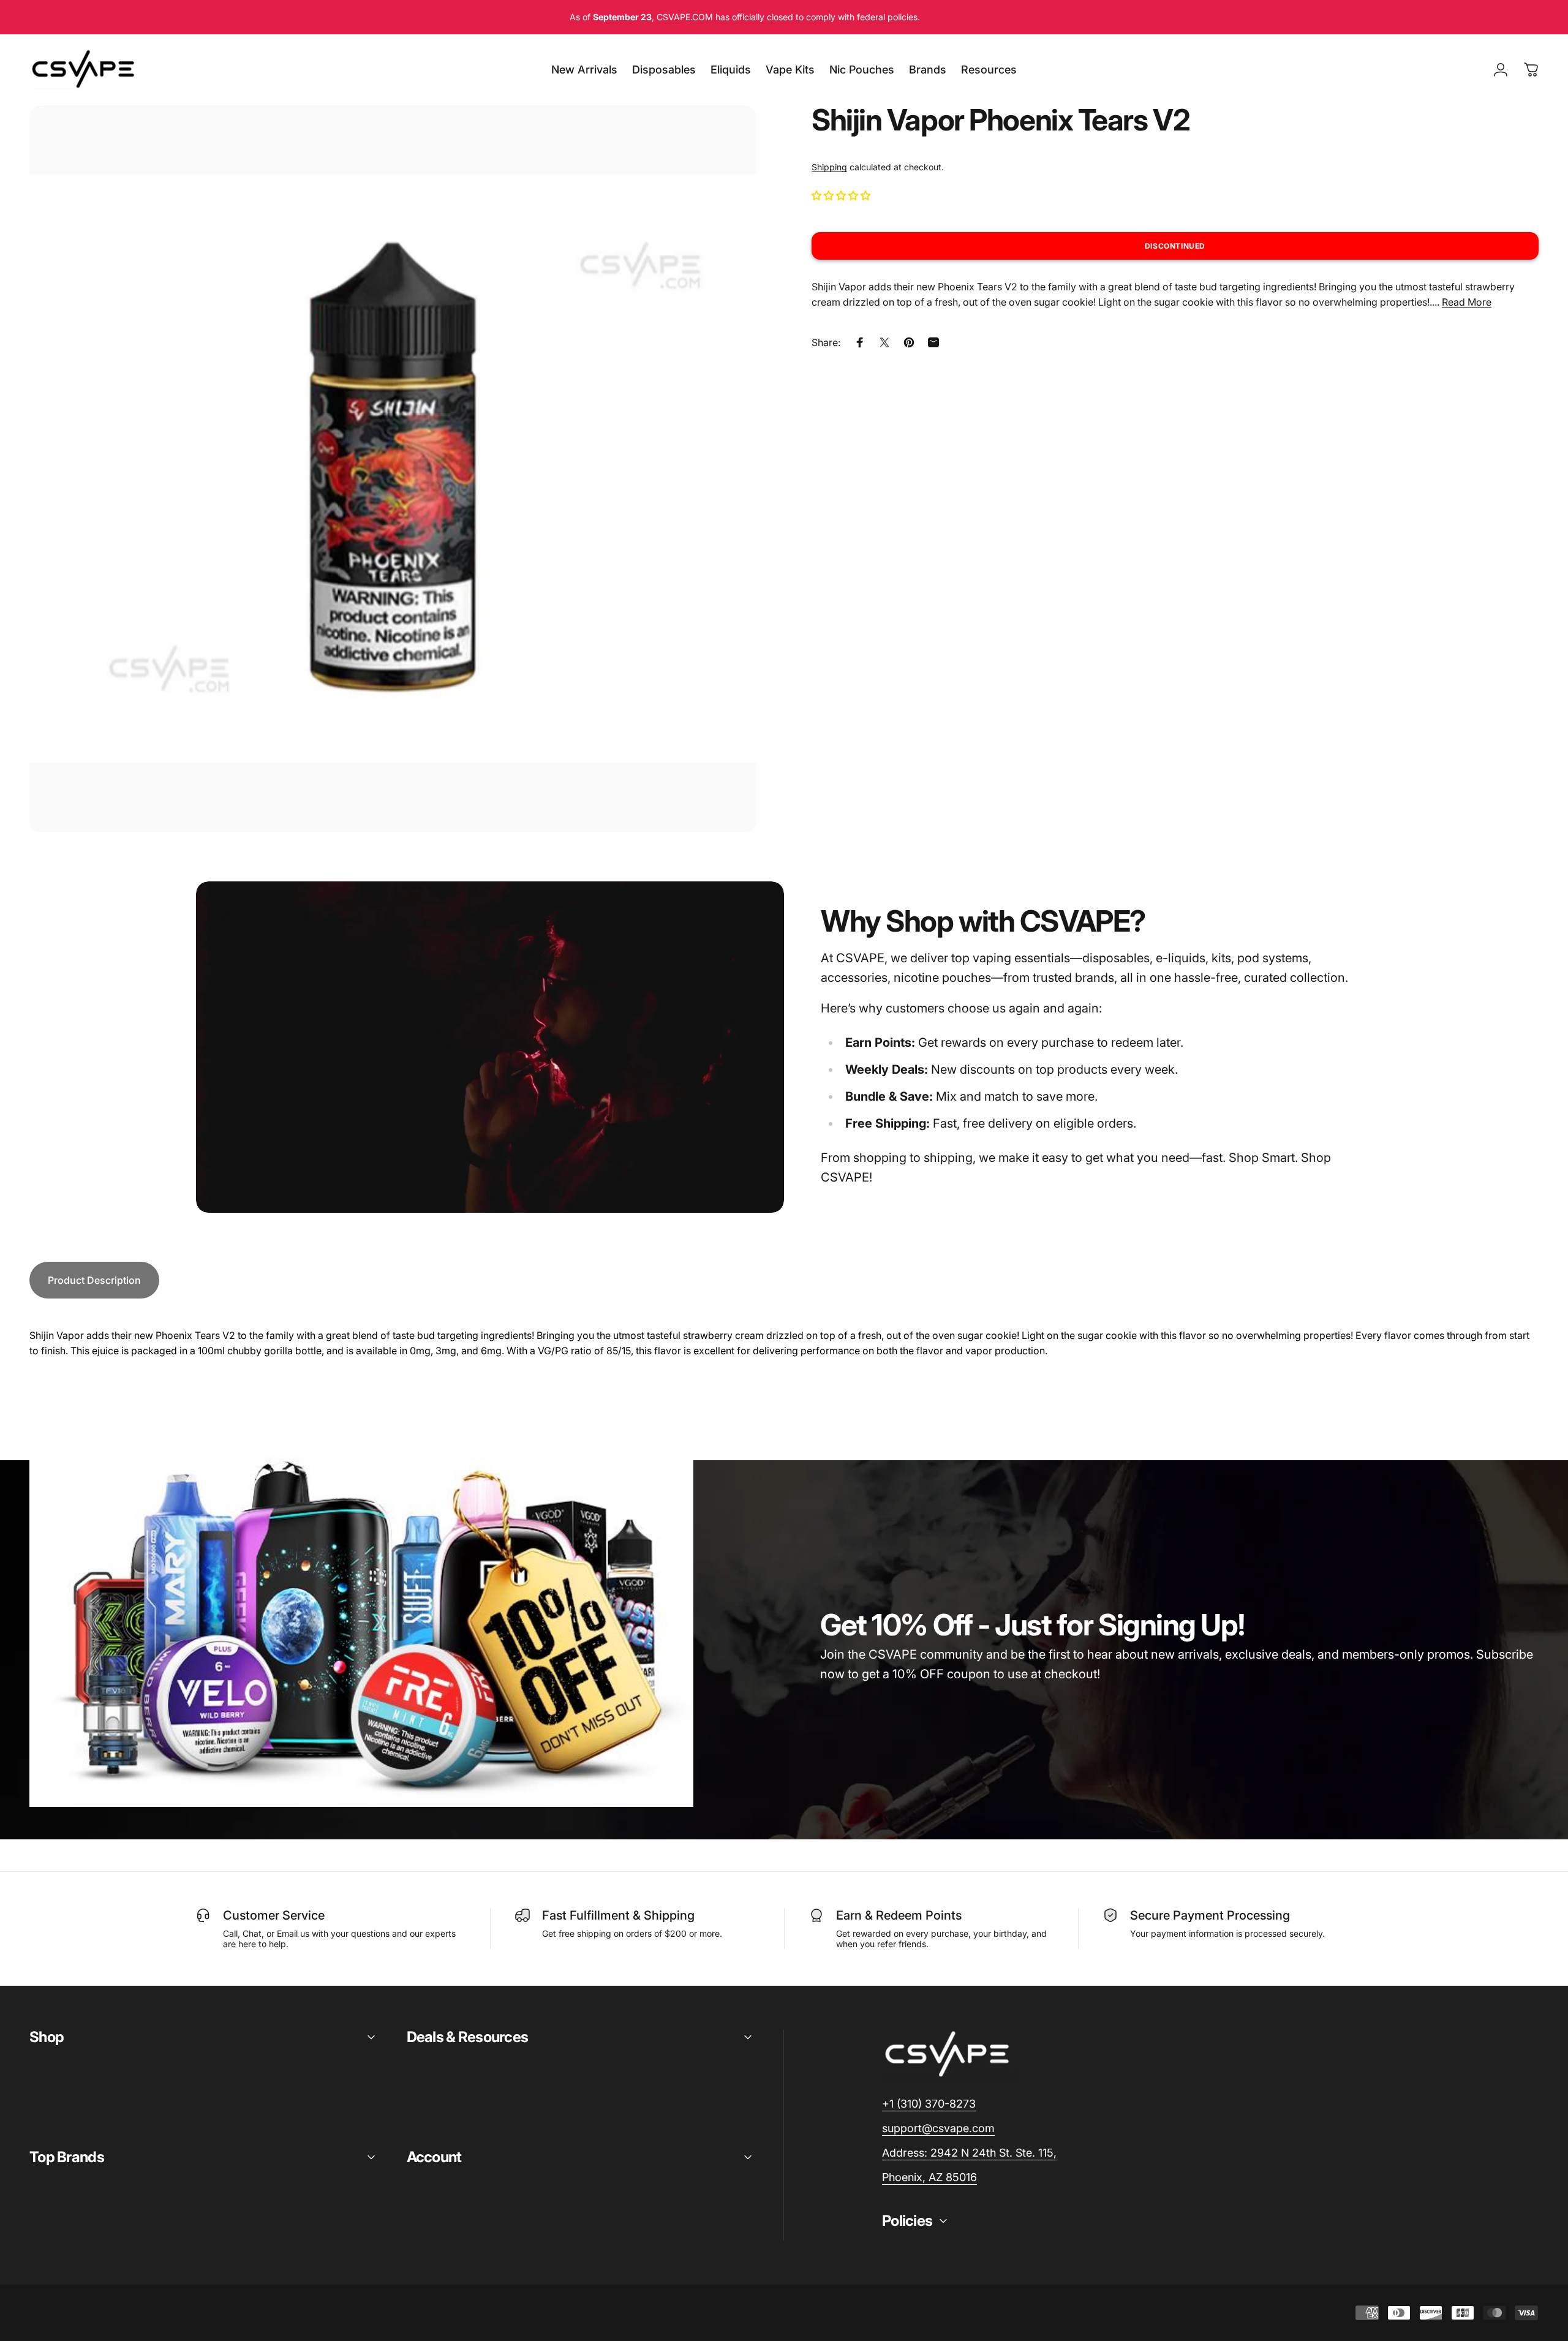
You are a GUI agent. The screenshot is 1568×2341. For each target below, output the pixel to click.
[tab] (94, 1280)
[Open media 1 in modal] (393, 469)
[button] (842, 195)
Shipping (829, 167)
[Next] (725, 498)
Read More (1467, 302)
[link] (969, 2153)
